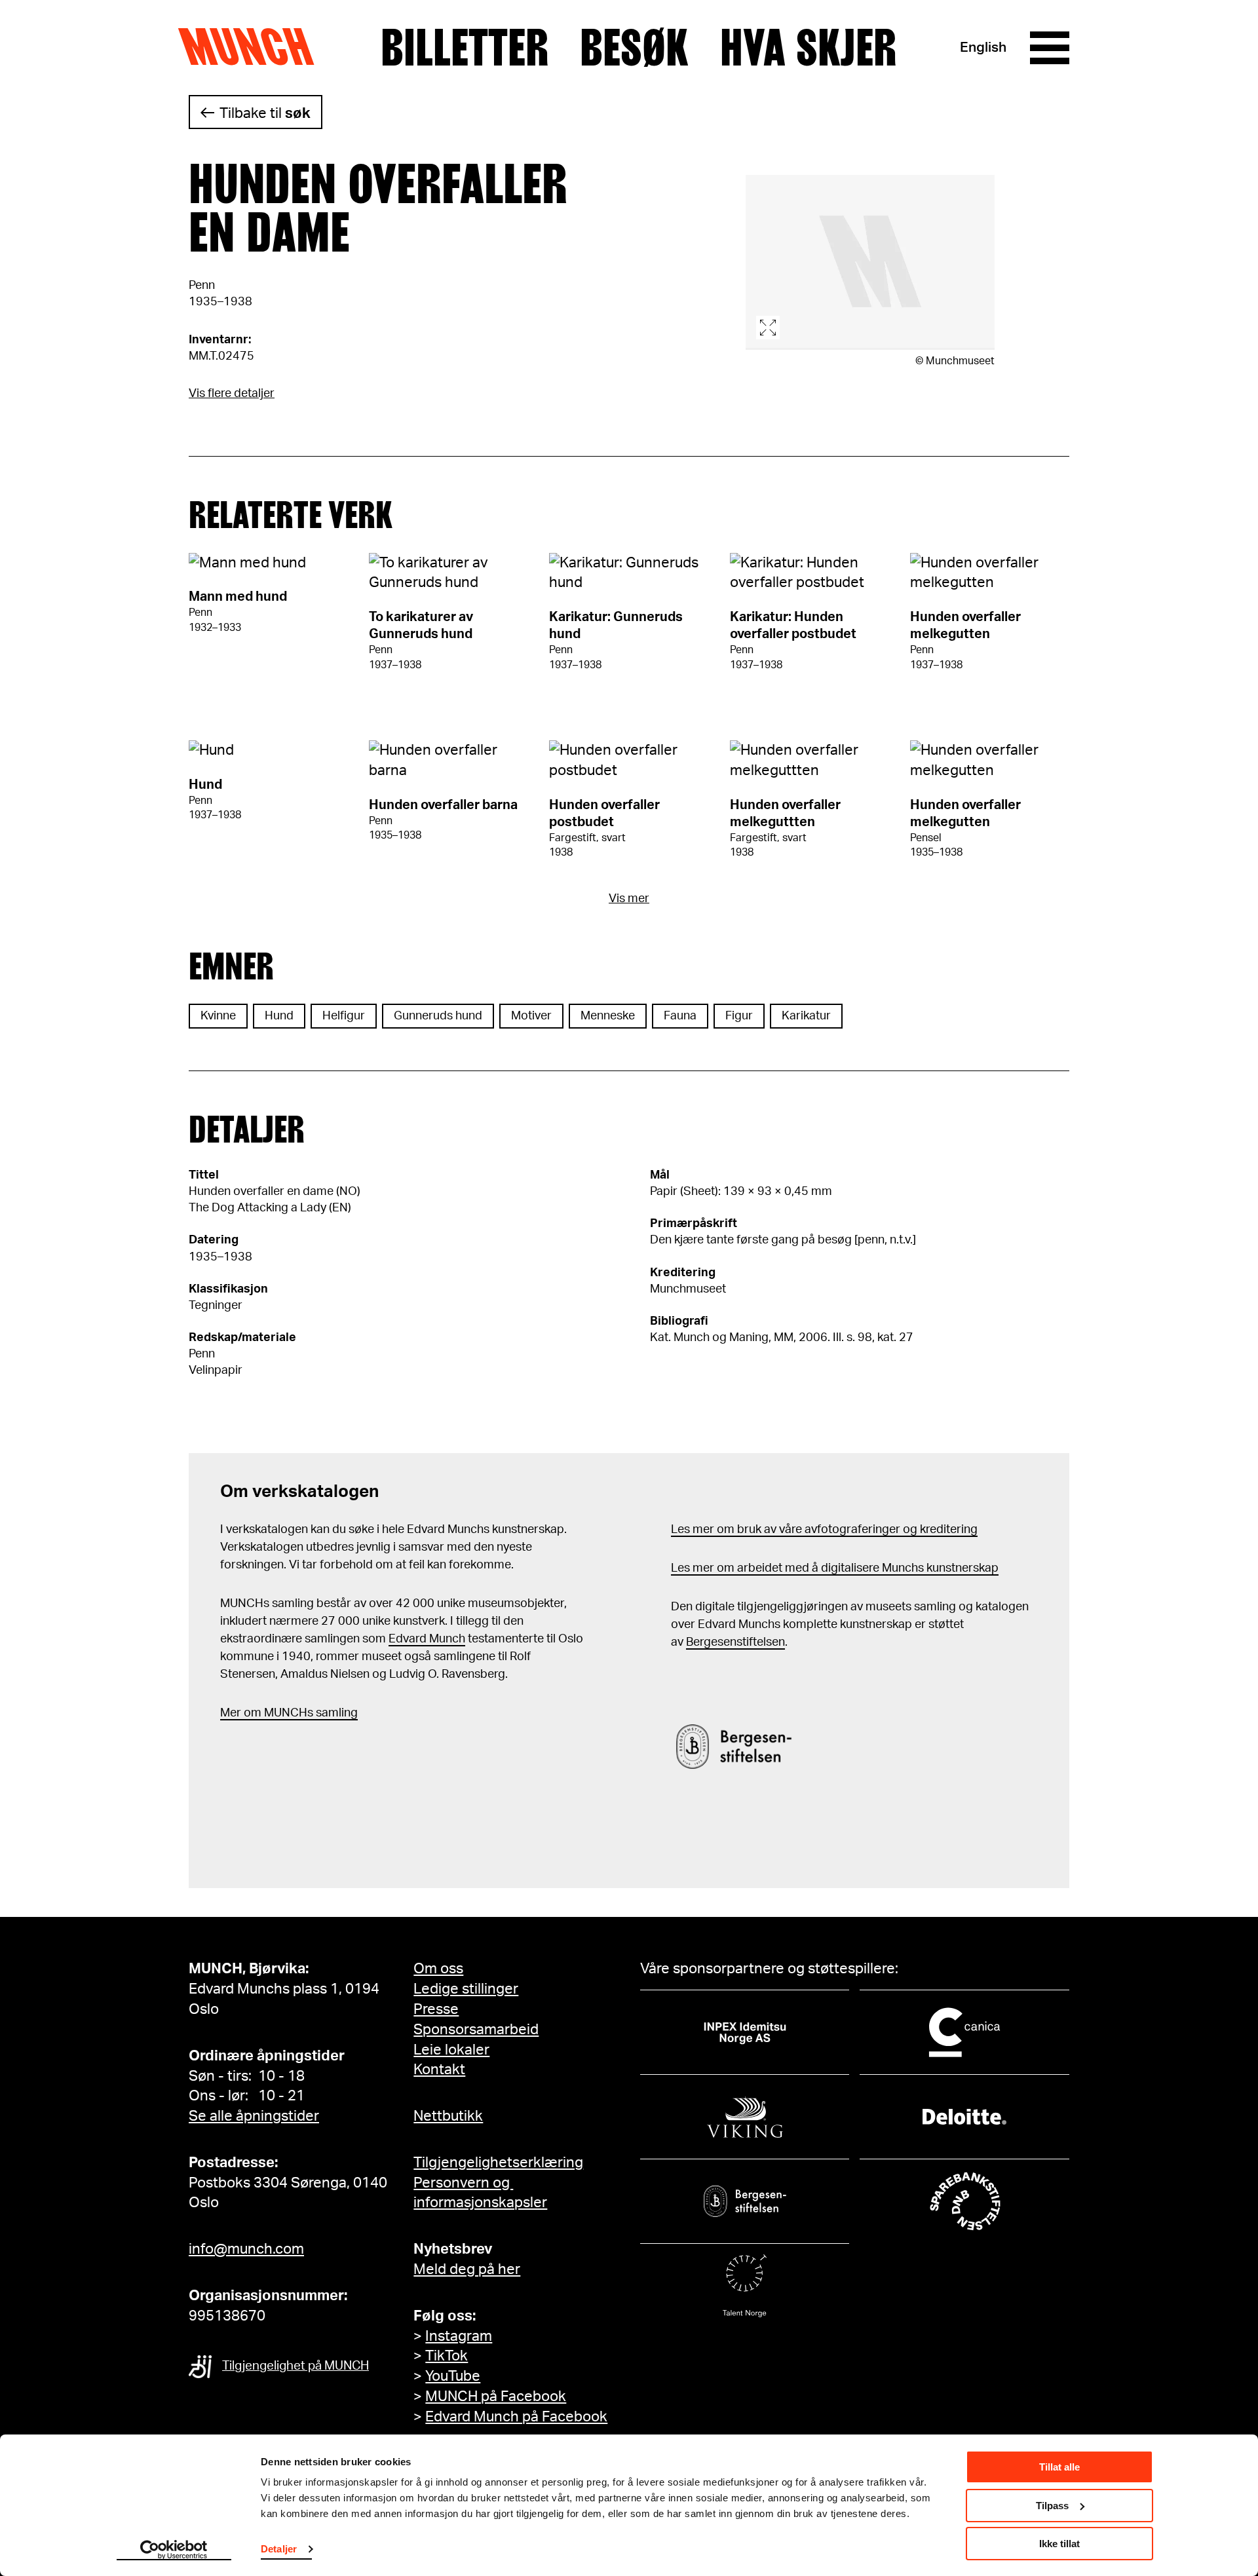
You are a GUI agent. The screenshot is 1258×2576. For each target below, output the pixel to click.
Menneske (608, 1016)
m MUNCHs (282, 1713)
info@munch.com (246, 2249)
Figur (739, 1016)
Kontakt (439, 2070)
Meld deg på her (467, 2269)
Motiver (531, 1016)
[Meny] (1050, 48)
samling (335, 1713)
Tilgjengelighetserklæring (498, 2163)
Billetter (465, 48)
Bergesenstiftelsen (735, 1642)
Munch (253, 47)
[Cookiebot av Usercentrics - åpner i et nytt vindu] (174, 2550)
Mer (231, 1713)
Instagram (459, 2336)
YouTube (453, 2376)
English (983, 47)
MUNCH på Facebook (496, 2396)
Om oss (438, 1969)
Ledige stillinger (466, 1989)
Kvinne (218, 1016)
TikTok (447, 2356)
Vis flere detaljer (232, 394)
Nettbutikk (448, 2116)
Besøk (634, 48)
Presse (436, 2009)
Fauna (680, 1016)
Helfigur (344, 1016)
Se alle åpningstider (254, 2116)
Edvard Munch (427, 1639)
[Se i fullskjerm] (870, 262)
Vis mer (629, 899)
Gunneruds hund (438, 1016)
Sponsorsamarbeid (476, 2030)
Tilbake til (265, 113)
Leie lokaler (451, 2050)
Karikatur (806, 1016)
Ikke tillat (1059, 2544)
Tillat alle (1059, 2467)
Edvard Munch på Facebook (516, 2417)
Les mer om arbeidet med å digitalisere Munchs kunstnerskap (835, 1568)
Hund (279, 1016)
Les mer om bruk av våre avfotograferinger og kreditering (824, 1530)
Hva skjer (808, 48)
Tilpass (1052, 2506)
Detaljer (279, 2549)
